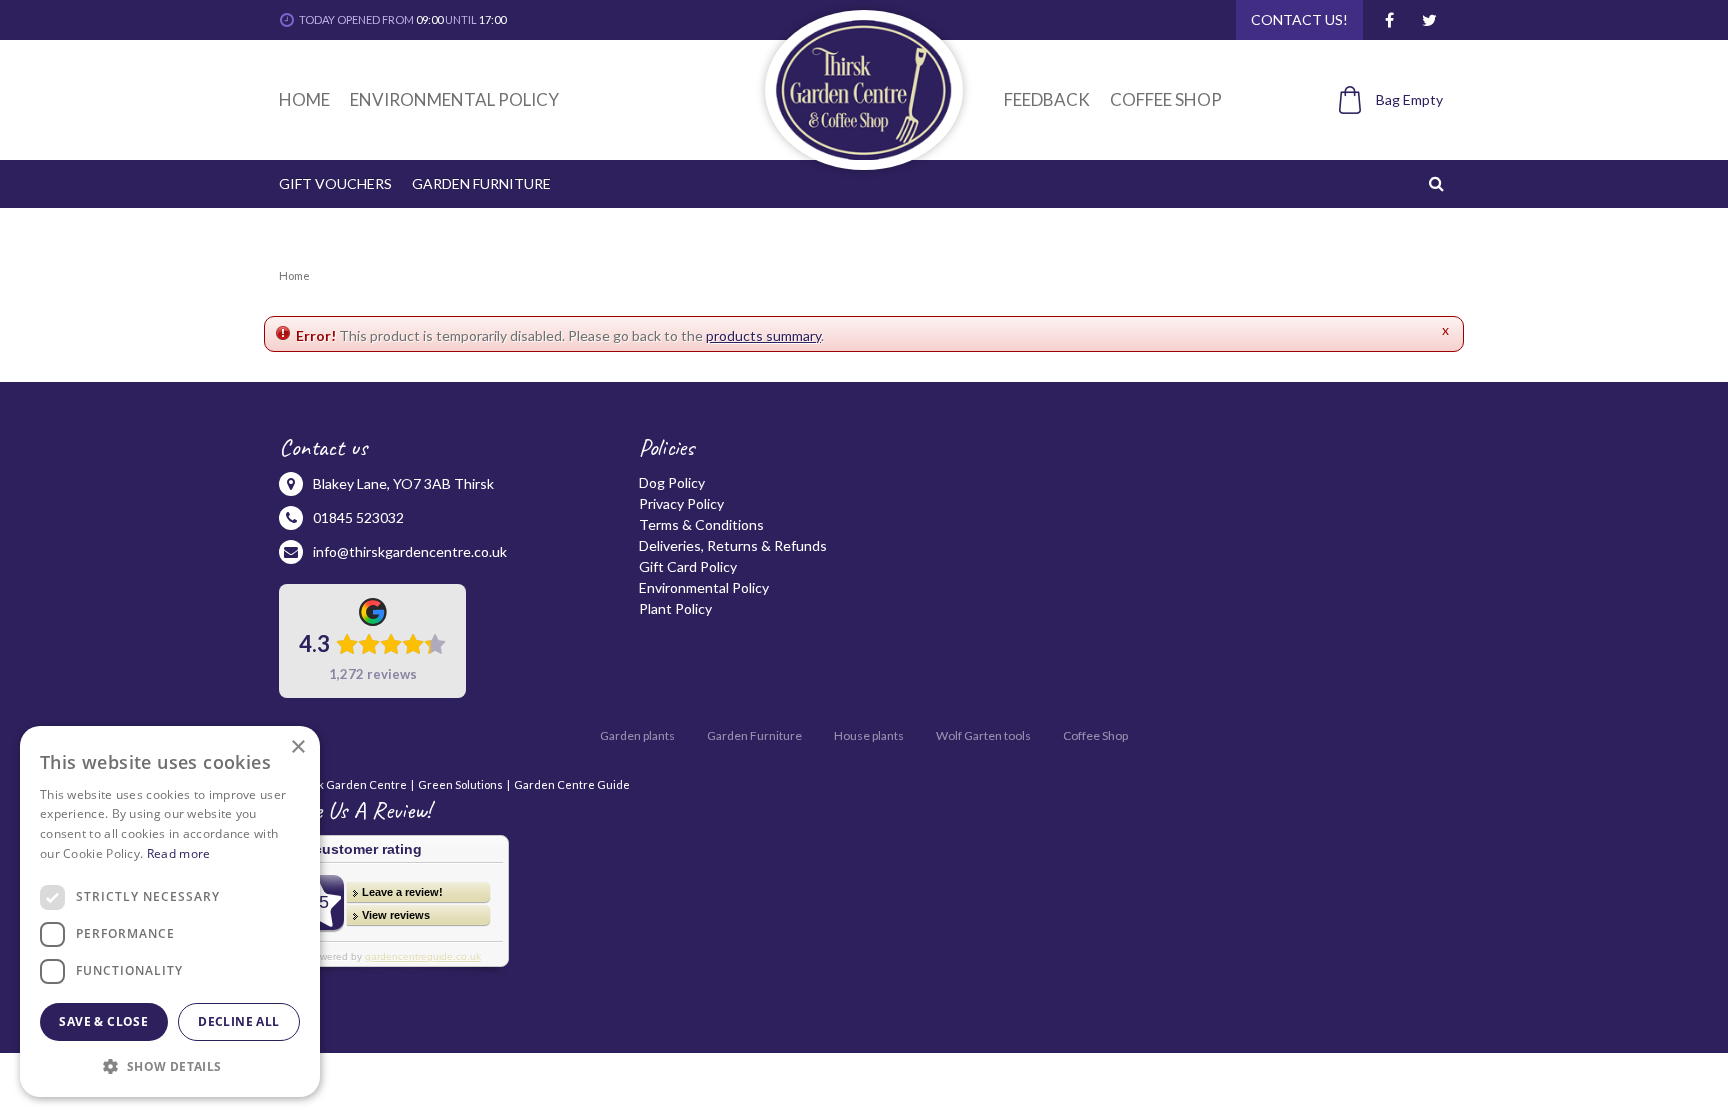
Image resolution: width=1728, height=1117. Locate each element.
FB (1389, 20)
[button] (170, 1065)
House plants (869, 735)
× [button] (297, 747)
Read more (179, 853)
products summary (763, 335)
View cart (1380, 133)
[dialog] (170, 911)
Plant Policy (675, 608)
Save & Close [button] (103, 1021)
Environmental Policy (704, 587)
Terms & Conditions (701, 524)
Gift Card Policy (688, 566)
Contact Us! (1299, 19)
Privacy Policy (681, 503)
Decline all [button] (238, 1021)
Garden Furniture (754, 735)
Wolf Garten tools (983, 735)
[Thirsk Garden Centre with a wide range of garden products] (863, 90)
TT (1429, 20)
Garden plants (637, 735)
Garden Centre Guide (572, 784)
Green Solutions (460, 784)
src (1439, 183)
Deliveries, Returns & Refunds (733, 545)
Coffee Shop (1095, 735)
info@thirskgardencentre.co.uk (410, 551)
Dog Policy (672, 482)
